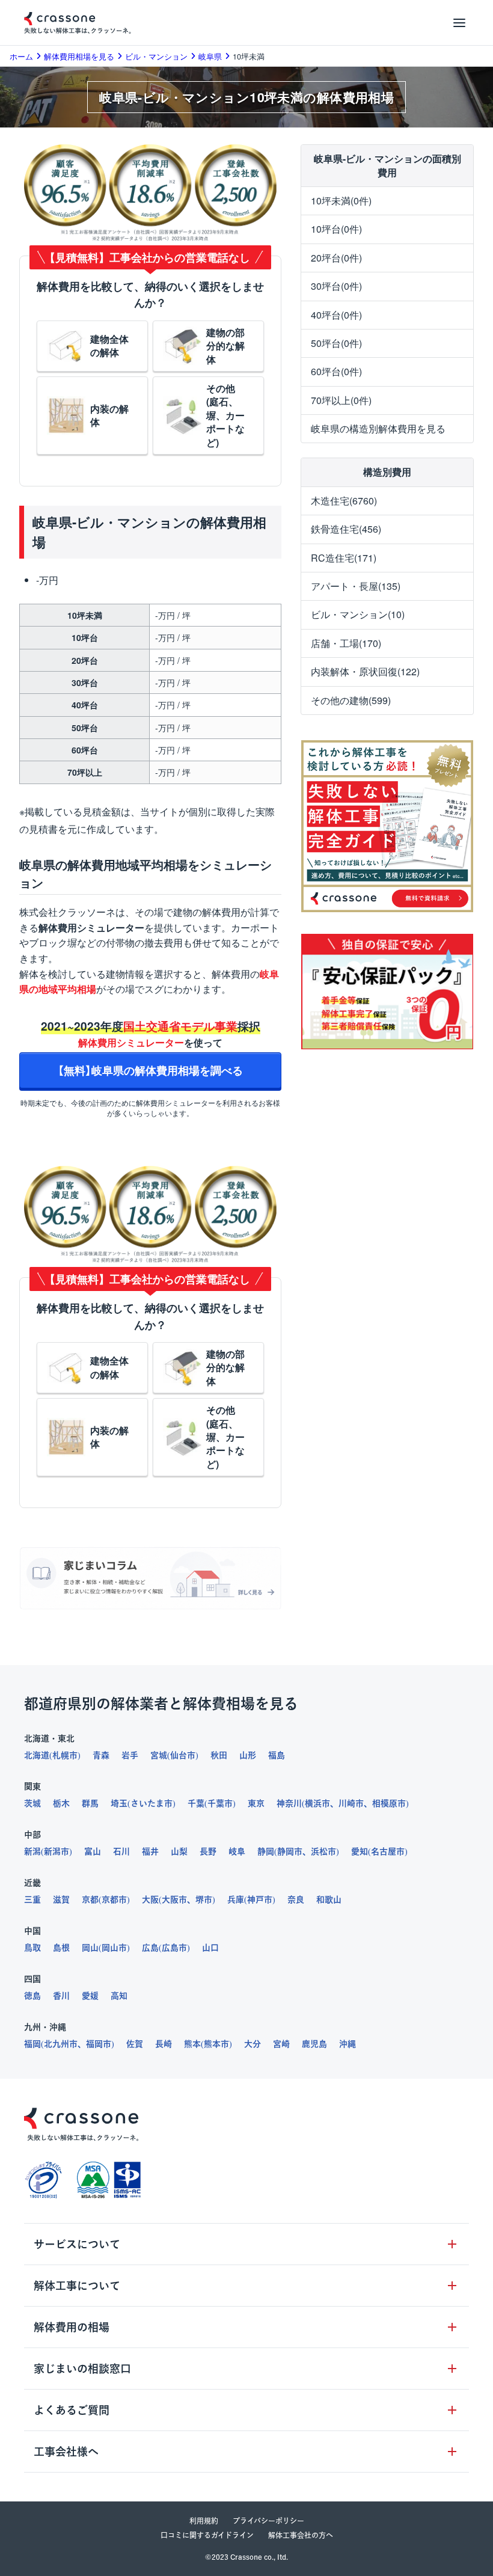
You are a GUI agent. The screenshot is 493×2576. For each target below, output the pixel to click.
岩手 (130, 1755)
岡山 (90, 1948)
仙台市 (183, 1755)
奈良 (296, 1900)
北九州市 (61, 2044)
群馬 (90, 1803)
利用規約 (204, 2521)
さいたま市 (152, 1803)
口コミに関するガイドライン (207, 2535)
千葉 (196, 1803)
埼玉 (119, 1803)
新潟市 (57, 1851)
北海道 (37, 1755)
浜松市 (323, 1851)
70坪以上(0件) (341, 400)
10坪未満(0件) (341, 201)
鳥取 (32, 1948)
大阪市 (174, 1900)
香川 (61, 1996)
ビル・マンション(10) (358, 614)
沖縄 (348, 2044)
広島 (150, 1948)
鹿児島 (314, 2044)
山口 (210, 1948)
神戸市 (260, 1900)
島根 (61, 1948)
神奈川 (289, 1803)
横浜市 (317, 1803)
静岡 (266, 1851)
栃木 (61, 1803)
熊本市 (216, 2044)
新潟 (32, 1851)
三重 (32, 1900)
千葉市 (220, 1803)
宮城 (159, 1755)
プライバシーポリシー (268, 2521)
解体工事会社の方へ (301, 2535)
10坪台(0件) (336, 229)
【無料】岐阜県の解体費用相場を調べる (150, 1070)
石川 (121, 1851)
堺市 (204, 1900)
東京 (256, 1803)
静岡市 (290, 1851)
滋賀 (61, 1900)
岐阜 (237, 1851)
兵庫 (236, 1900)
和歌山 (329, 1900)
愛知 (360, 1851)
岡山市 (114, 1948)
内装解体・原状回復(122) (365, 671)
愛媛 (90, 1996)
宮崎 (281, 2044)
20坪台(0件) (336, 258)
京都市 (114, 1900)
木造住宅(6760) (344, 501)
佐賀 (135, 2044)
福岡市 (99, 2044)
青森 (101, 1755)
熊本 (192, 2044)
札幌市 (65, 1755)
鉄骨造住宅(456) (346, 529)
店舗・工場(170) (346, 643)
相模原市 (389, 1803)
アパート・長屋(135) (356, 586)
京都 (90, 1900)
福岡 (32, 2044)
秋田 (219, 1755)
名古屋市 (388, 1851)
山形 (248, 1755)
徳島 (32, 1996)
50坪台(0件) (336, 343)
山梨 (179, 1851)
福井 (150, 1851)
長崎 (164, 2044)
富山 (93, 1851)
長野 (208, 1851)
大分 (253, 2044)
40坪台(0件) (336, 315)
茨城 (32, 1803)
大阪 (150, 1900)
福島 (277, 1755)
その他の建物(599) (351, 700)
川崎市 (351, 1803)
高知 (119, 1996)
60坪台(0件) (336, 371)
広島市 (174, 1948)
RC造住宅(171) (344, 558)
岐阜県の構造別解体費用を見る (378, 428)
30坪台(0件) (336, 286)
